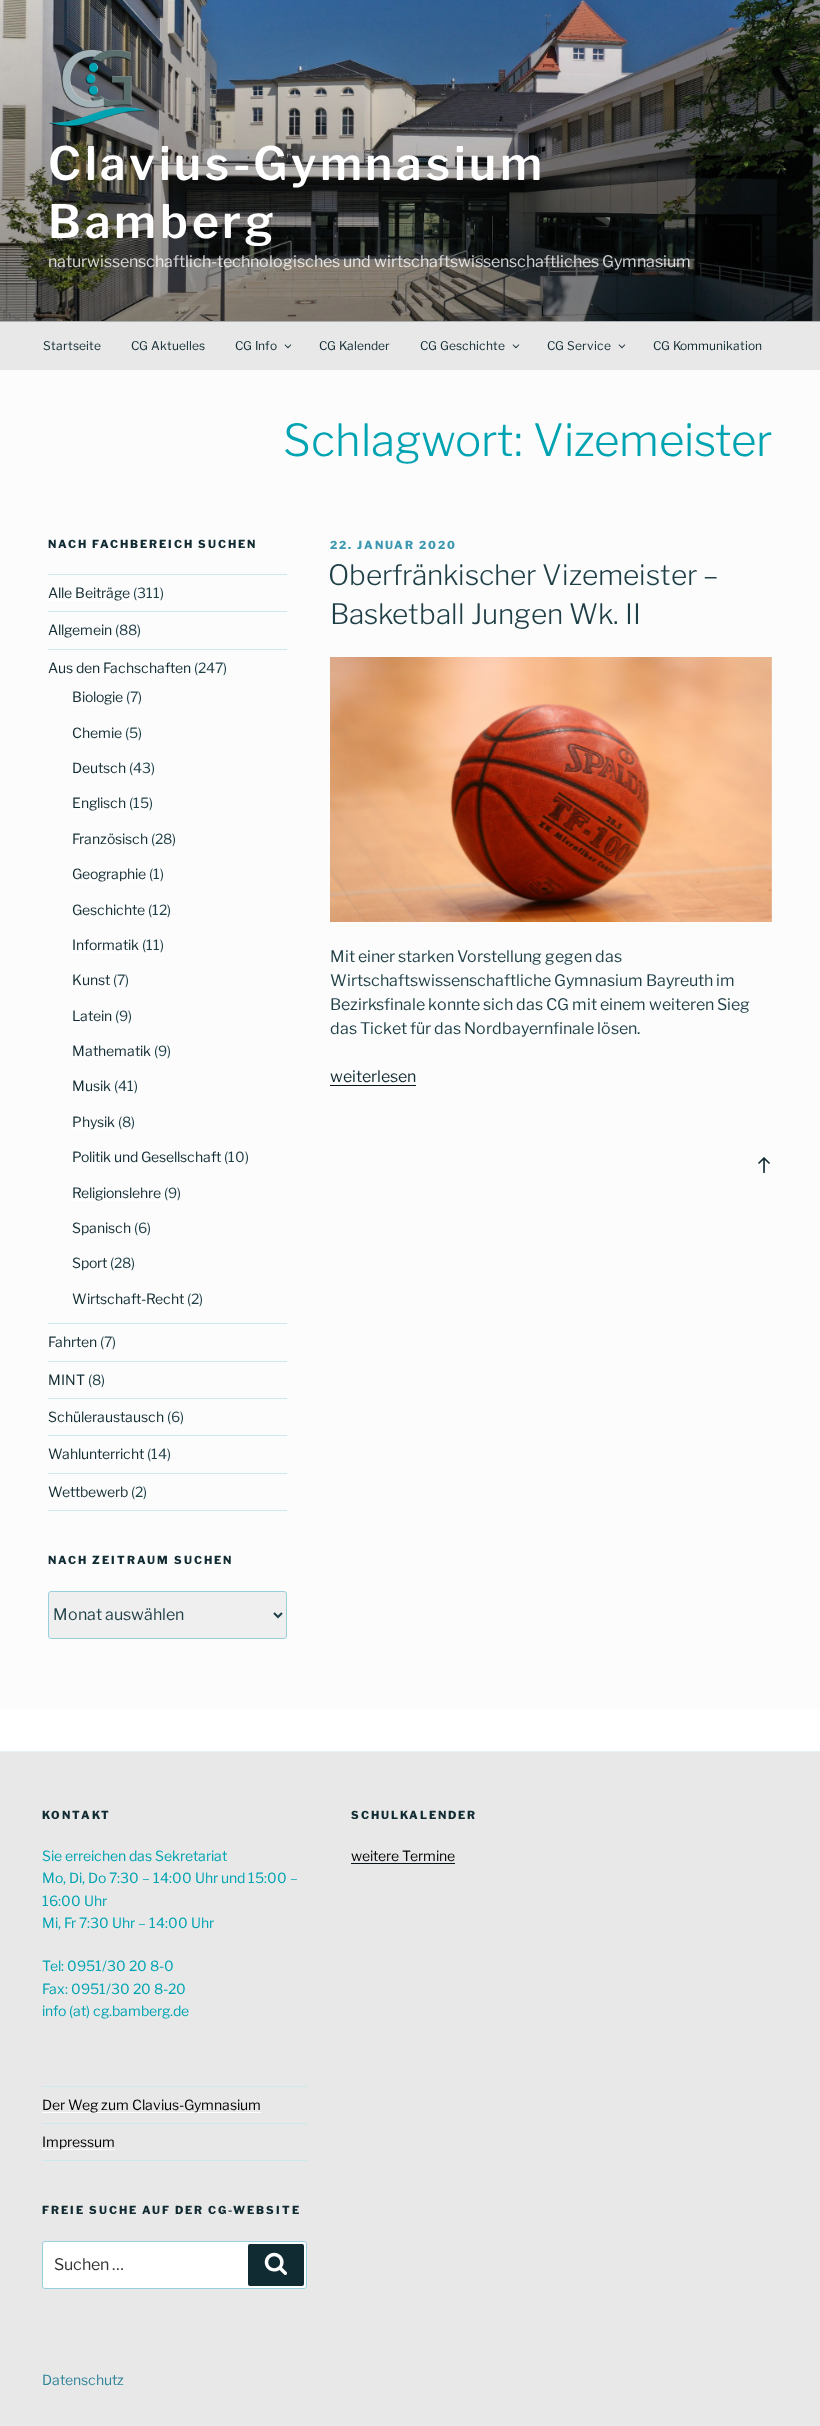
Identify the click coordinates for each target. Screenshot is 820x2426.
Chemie (97, 732)
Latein (92, 1015)
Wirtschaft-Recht (128, 1298)
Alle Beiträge (89, 592)
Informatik (105, 944)
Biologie (97, 696)
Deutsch (99, 767)
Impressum (78, 2141)
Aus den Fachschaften (119, 667)
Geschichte (108, 909)
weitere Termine (403, 1855)
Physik (93, 1121)
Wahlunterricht (96, 1453)
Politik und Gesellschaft (146, 1156)
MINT (66, 1379)
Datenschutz (83, 2379)
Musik (91, 1085)
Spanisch (101, 1227)
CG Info (256, 345)
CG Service (579, 345)
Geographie (109, 873)
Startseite (72, 345)
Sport (89, 1262)
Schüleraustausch (106, 1416)
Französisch (110, 838)
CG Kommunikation (707, 345)
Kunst (91, 979)
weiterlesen (373, 1076)
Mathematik (111, 1050)
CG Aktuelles (168, 345)
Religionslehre (116, 1192)
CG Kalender (354, 345)
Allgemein (80, 629)
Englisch (99, 802)
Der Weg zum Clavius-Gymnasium (151, 2104)
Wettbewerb (88, 1491)
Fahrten (72, 1341)
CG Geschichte (462, 345)
